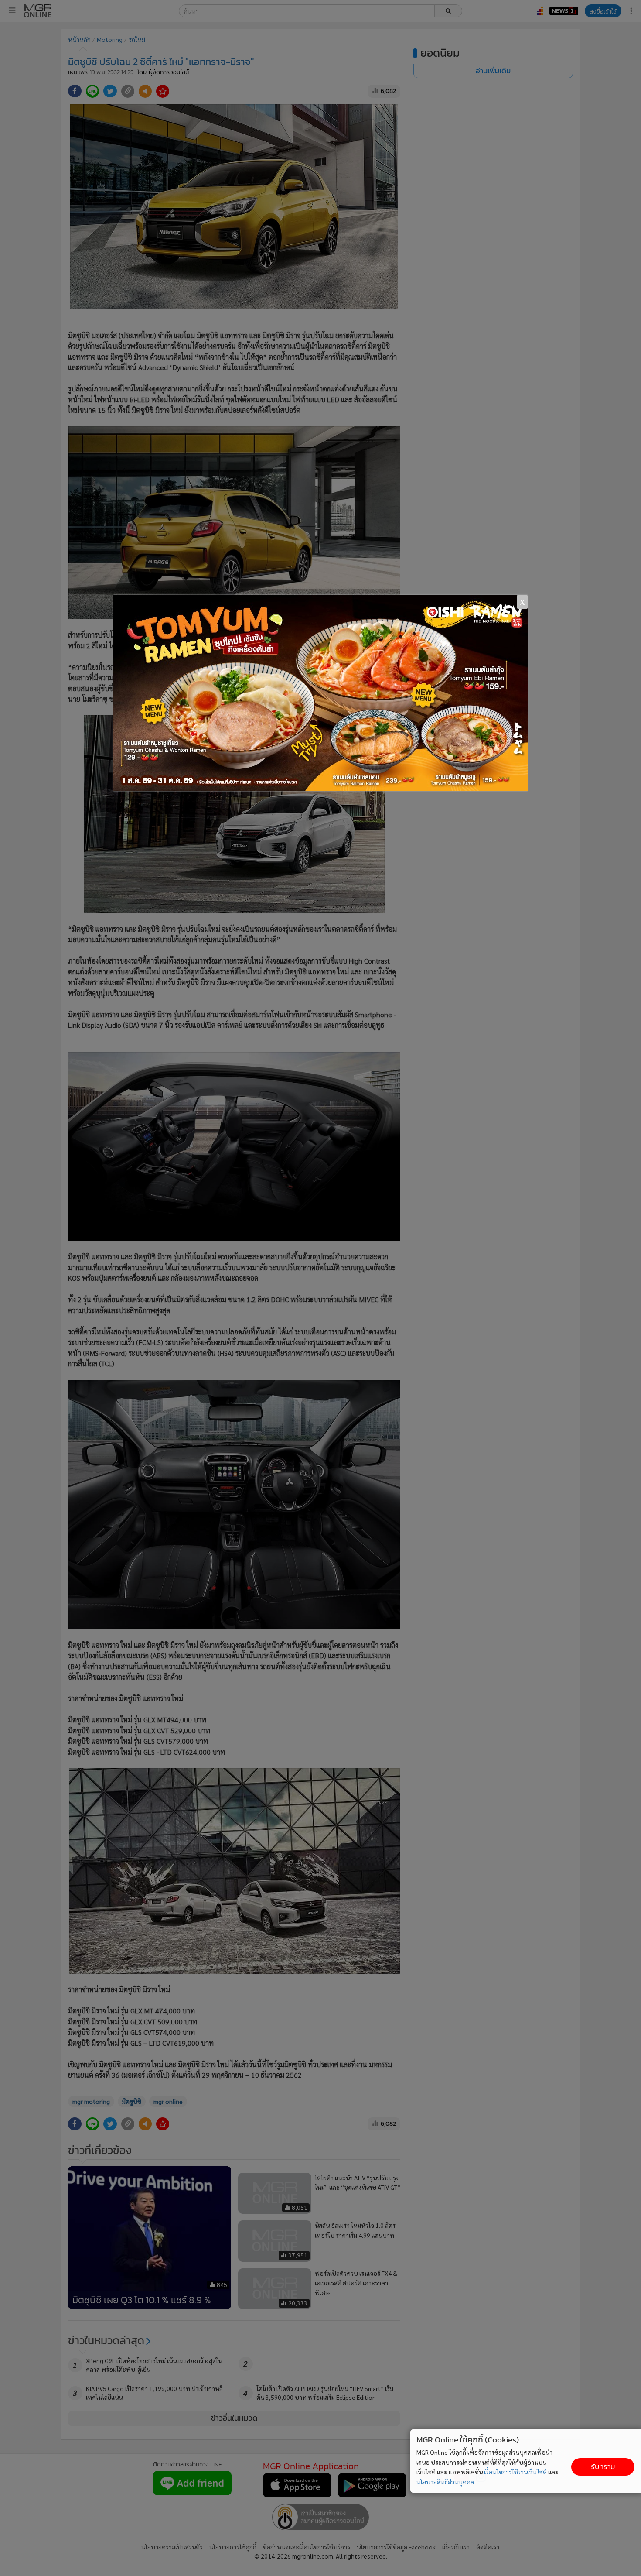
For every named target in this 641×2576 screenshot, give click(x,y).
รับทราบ (603, 2467)
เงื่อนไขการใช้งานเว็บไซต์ (515, 2472)
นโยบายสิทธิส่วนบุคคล (445, 2482)
